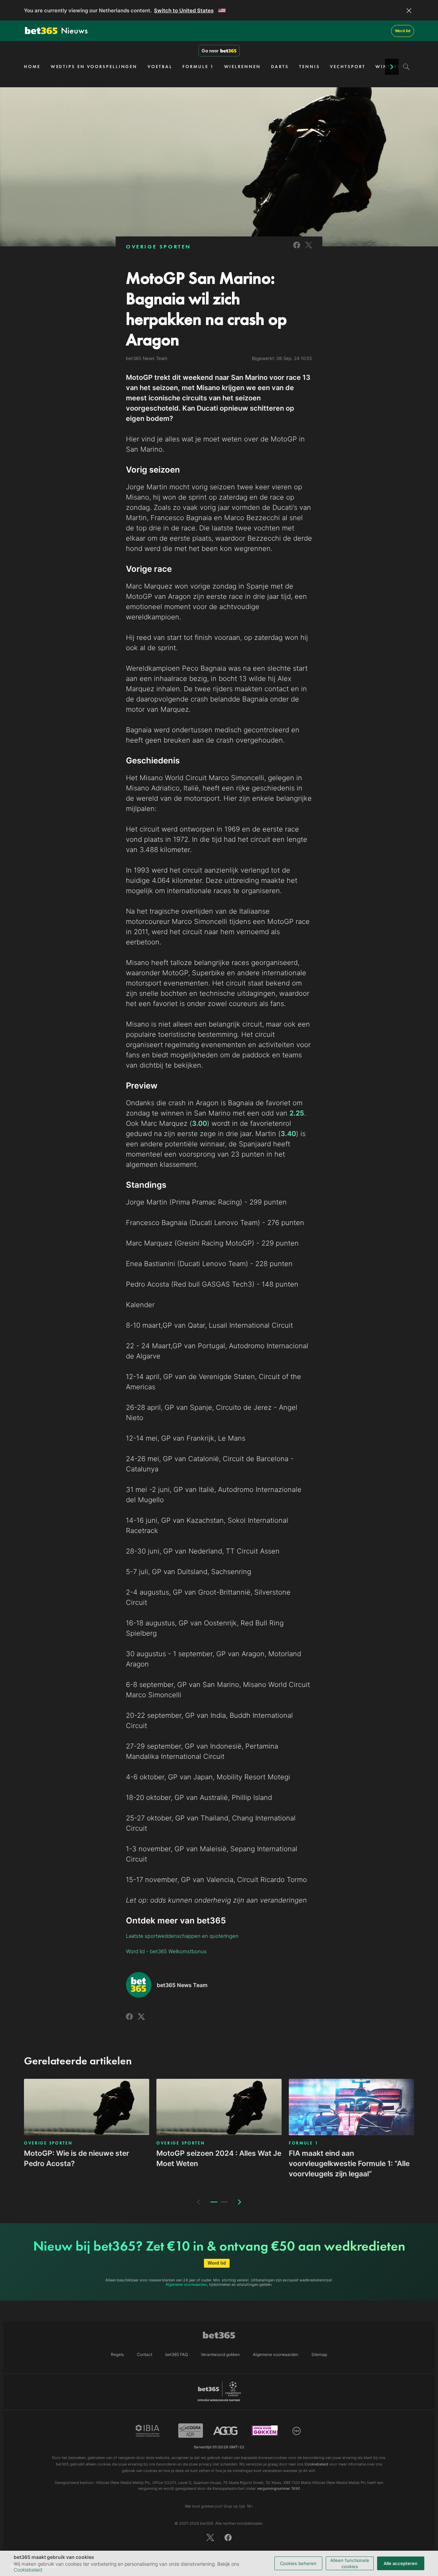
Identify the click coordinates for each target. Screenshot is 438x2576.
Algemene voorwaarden (186, 2284)
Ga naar (210, 51)
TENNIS (309, 67)
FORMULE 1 (198, 67)
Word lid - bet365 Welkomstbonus (166, 1951)
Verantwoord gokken (220, 2354)
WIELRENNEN (242, 67)
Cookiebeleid (28, 2570)
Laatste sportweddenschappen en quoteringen (182, 1936)
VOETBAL (160, 67)
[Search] (406, 67)
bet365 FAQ (177, 2354)
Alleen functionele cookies (350, 2563)
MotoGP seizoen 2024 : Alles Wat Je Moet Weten (219, 2158)
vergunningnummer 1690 (279, 2488)
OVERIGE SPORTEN (158, 247)
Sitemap (319, 2354)
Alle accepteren (401, 2563)
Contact (145, 2354)
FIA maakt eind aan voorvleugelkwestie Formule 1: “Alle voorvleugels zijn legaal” (349, 2163)
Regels (117, 2354)
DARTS (280, 67)
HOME (32, 67)
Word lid (403, 31)
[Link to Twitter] (309, 249)
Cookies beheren (298, 2563)
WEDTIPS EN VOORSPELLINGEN (94, 67)
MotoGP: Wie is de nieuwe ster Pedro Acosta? (76, 2158)
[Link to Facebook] (297, 249)
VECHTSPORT (347, 67)
